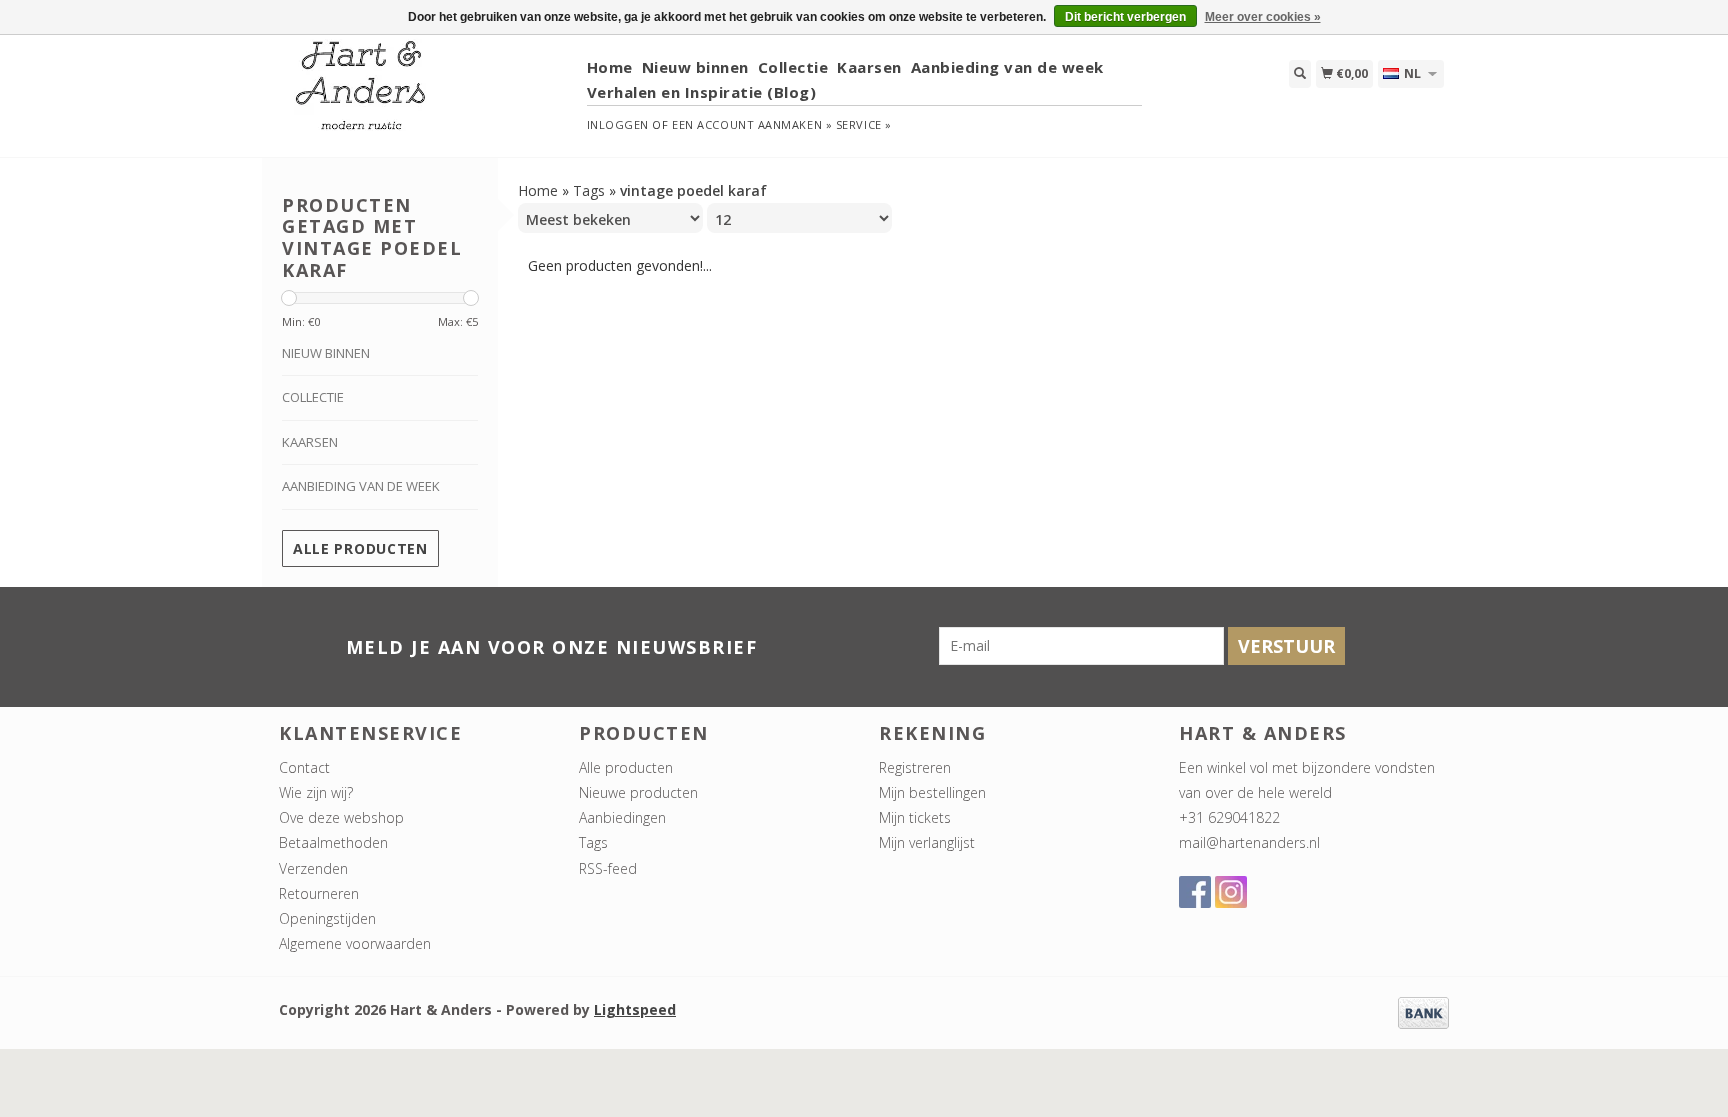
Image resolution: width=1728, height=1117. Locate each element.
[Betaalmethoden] (1423, 1011)
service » (864, 124)
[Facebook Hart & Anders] (1195, 892)
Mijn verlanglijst (927, 842)
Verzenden (313, 868)
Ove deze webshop (341, 817)
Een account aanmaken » (752, 124)
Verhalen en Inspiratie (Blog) (702, 92)
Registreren (915, 767)
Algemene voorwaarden (355, 943)
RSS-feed (608, 868)
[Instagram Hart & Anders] (1231, 892)
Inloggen (618, 124)
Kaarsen (869, 67)
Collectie (793, 67)
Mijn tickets (915, 817)
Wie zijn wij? (316, 792)
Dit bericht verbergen (1125, 17)
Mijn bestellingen (932, 792)
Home (610, 67)
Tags (589, 190)
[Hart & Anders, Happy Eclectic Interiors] (425, 94)
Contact (304, 767)
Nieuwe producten (638, 792)
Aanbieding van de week (1007, 67)
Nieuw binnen (695, 67)
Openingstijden (327, 918)
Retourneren (319, 893)
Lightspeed (635, 1009)
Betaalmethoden (333, 842)
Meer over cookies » (1263, 17)
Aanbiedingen (622, 817)
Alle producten (360, 548)
